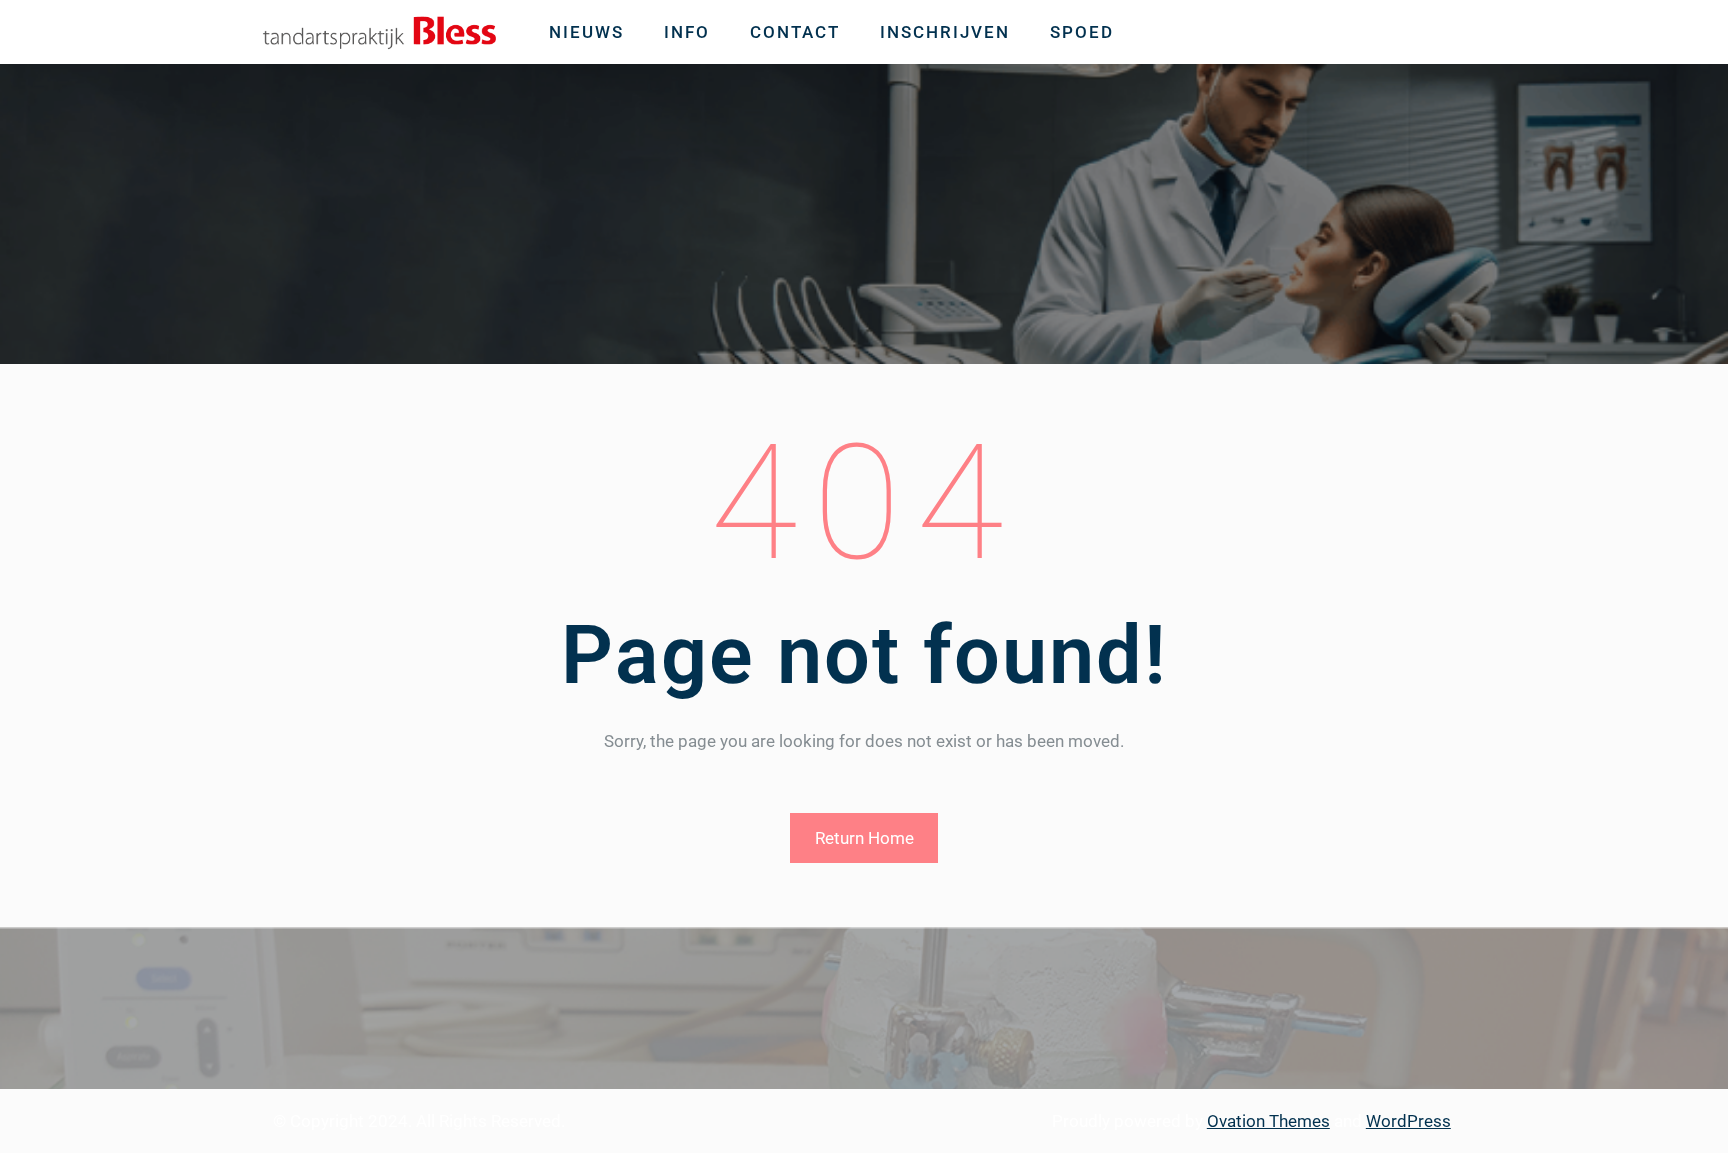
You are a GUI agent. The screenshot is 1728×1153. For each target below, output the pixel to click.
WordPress (1408, 1121)
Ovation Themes (1268, 1121)
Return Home (864, 838)
